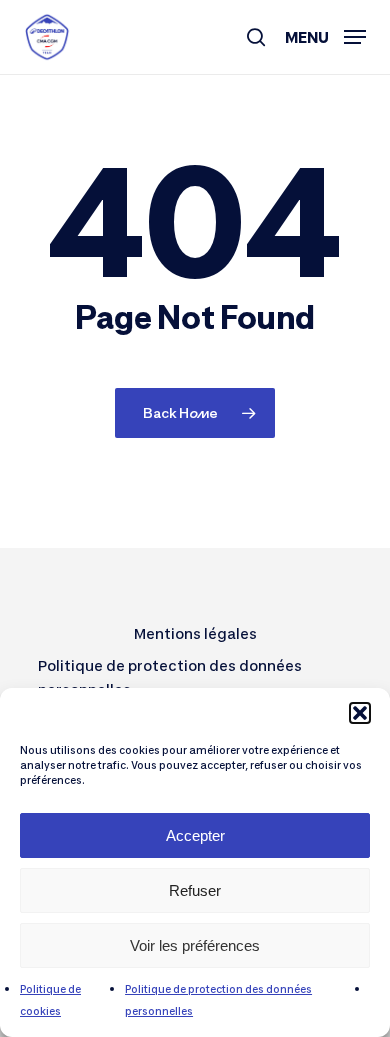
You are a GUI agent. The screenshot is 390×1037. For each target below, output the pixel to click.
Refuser (195, 890)
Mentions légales (195, 633)
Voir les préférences (195, 945)
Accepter (195, 835)
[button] (360, 713)
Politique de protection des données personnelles (170, 677)
